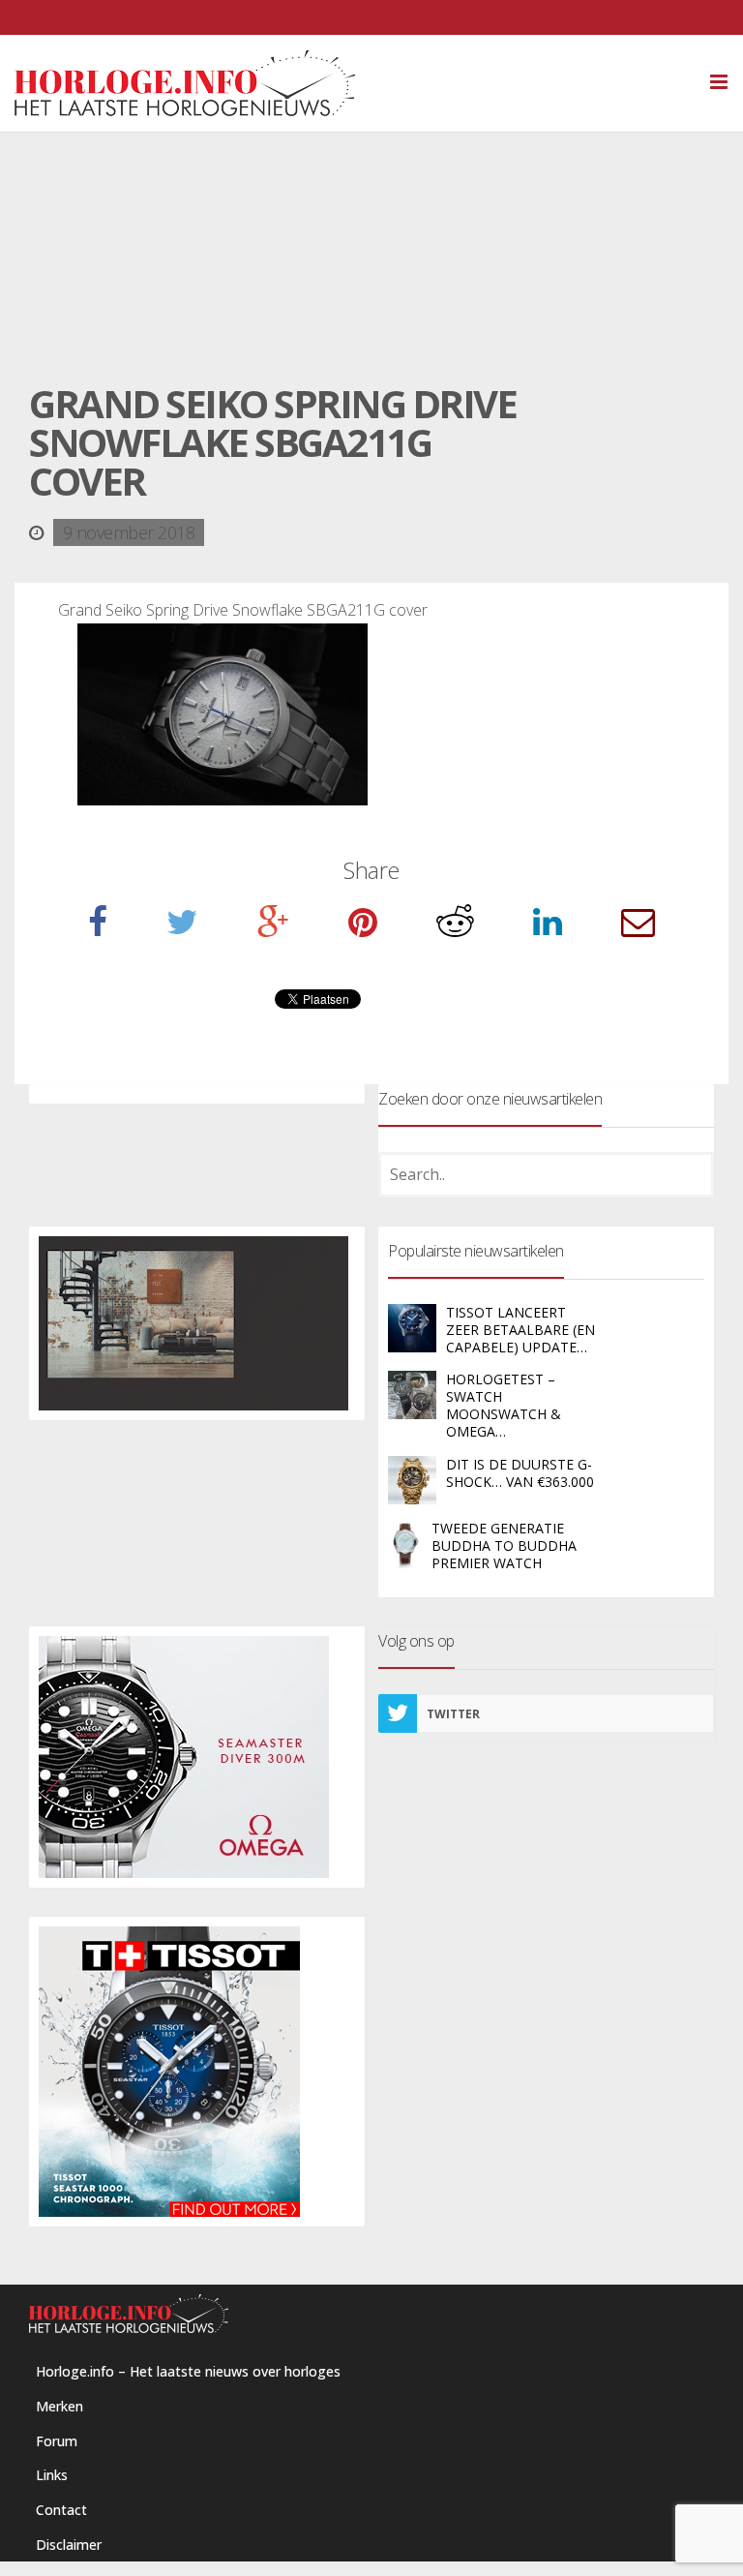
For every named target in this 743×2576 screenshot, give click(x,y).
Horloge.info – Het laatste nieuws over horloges (188, 2371)
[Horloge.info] (371, 83)
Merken (59, 2406)
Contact (61, 2510)
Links (52, 2475)
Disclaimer (69, 2545)
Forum (57, 2441)
